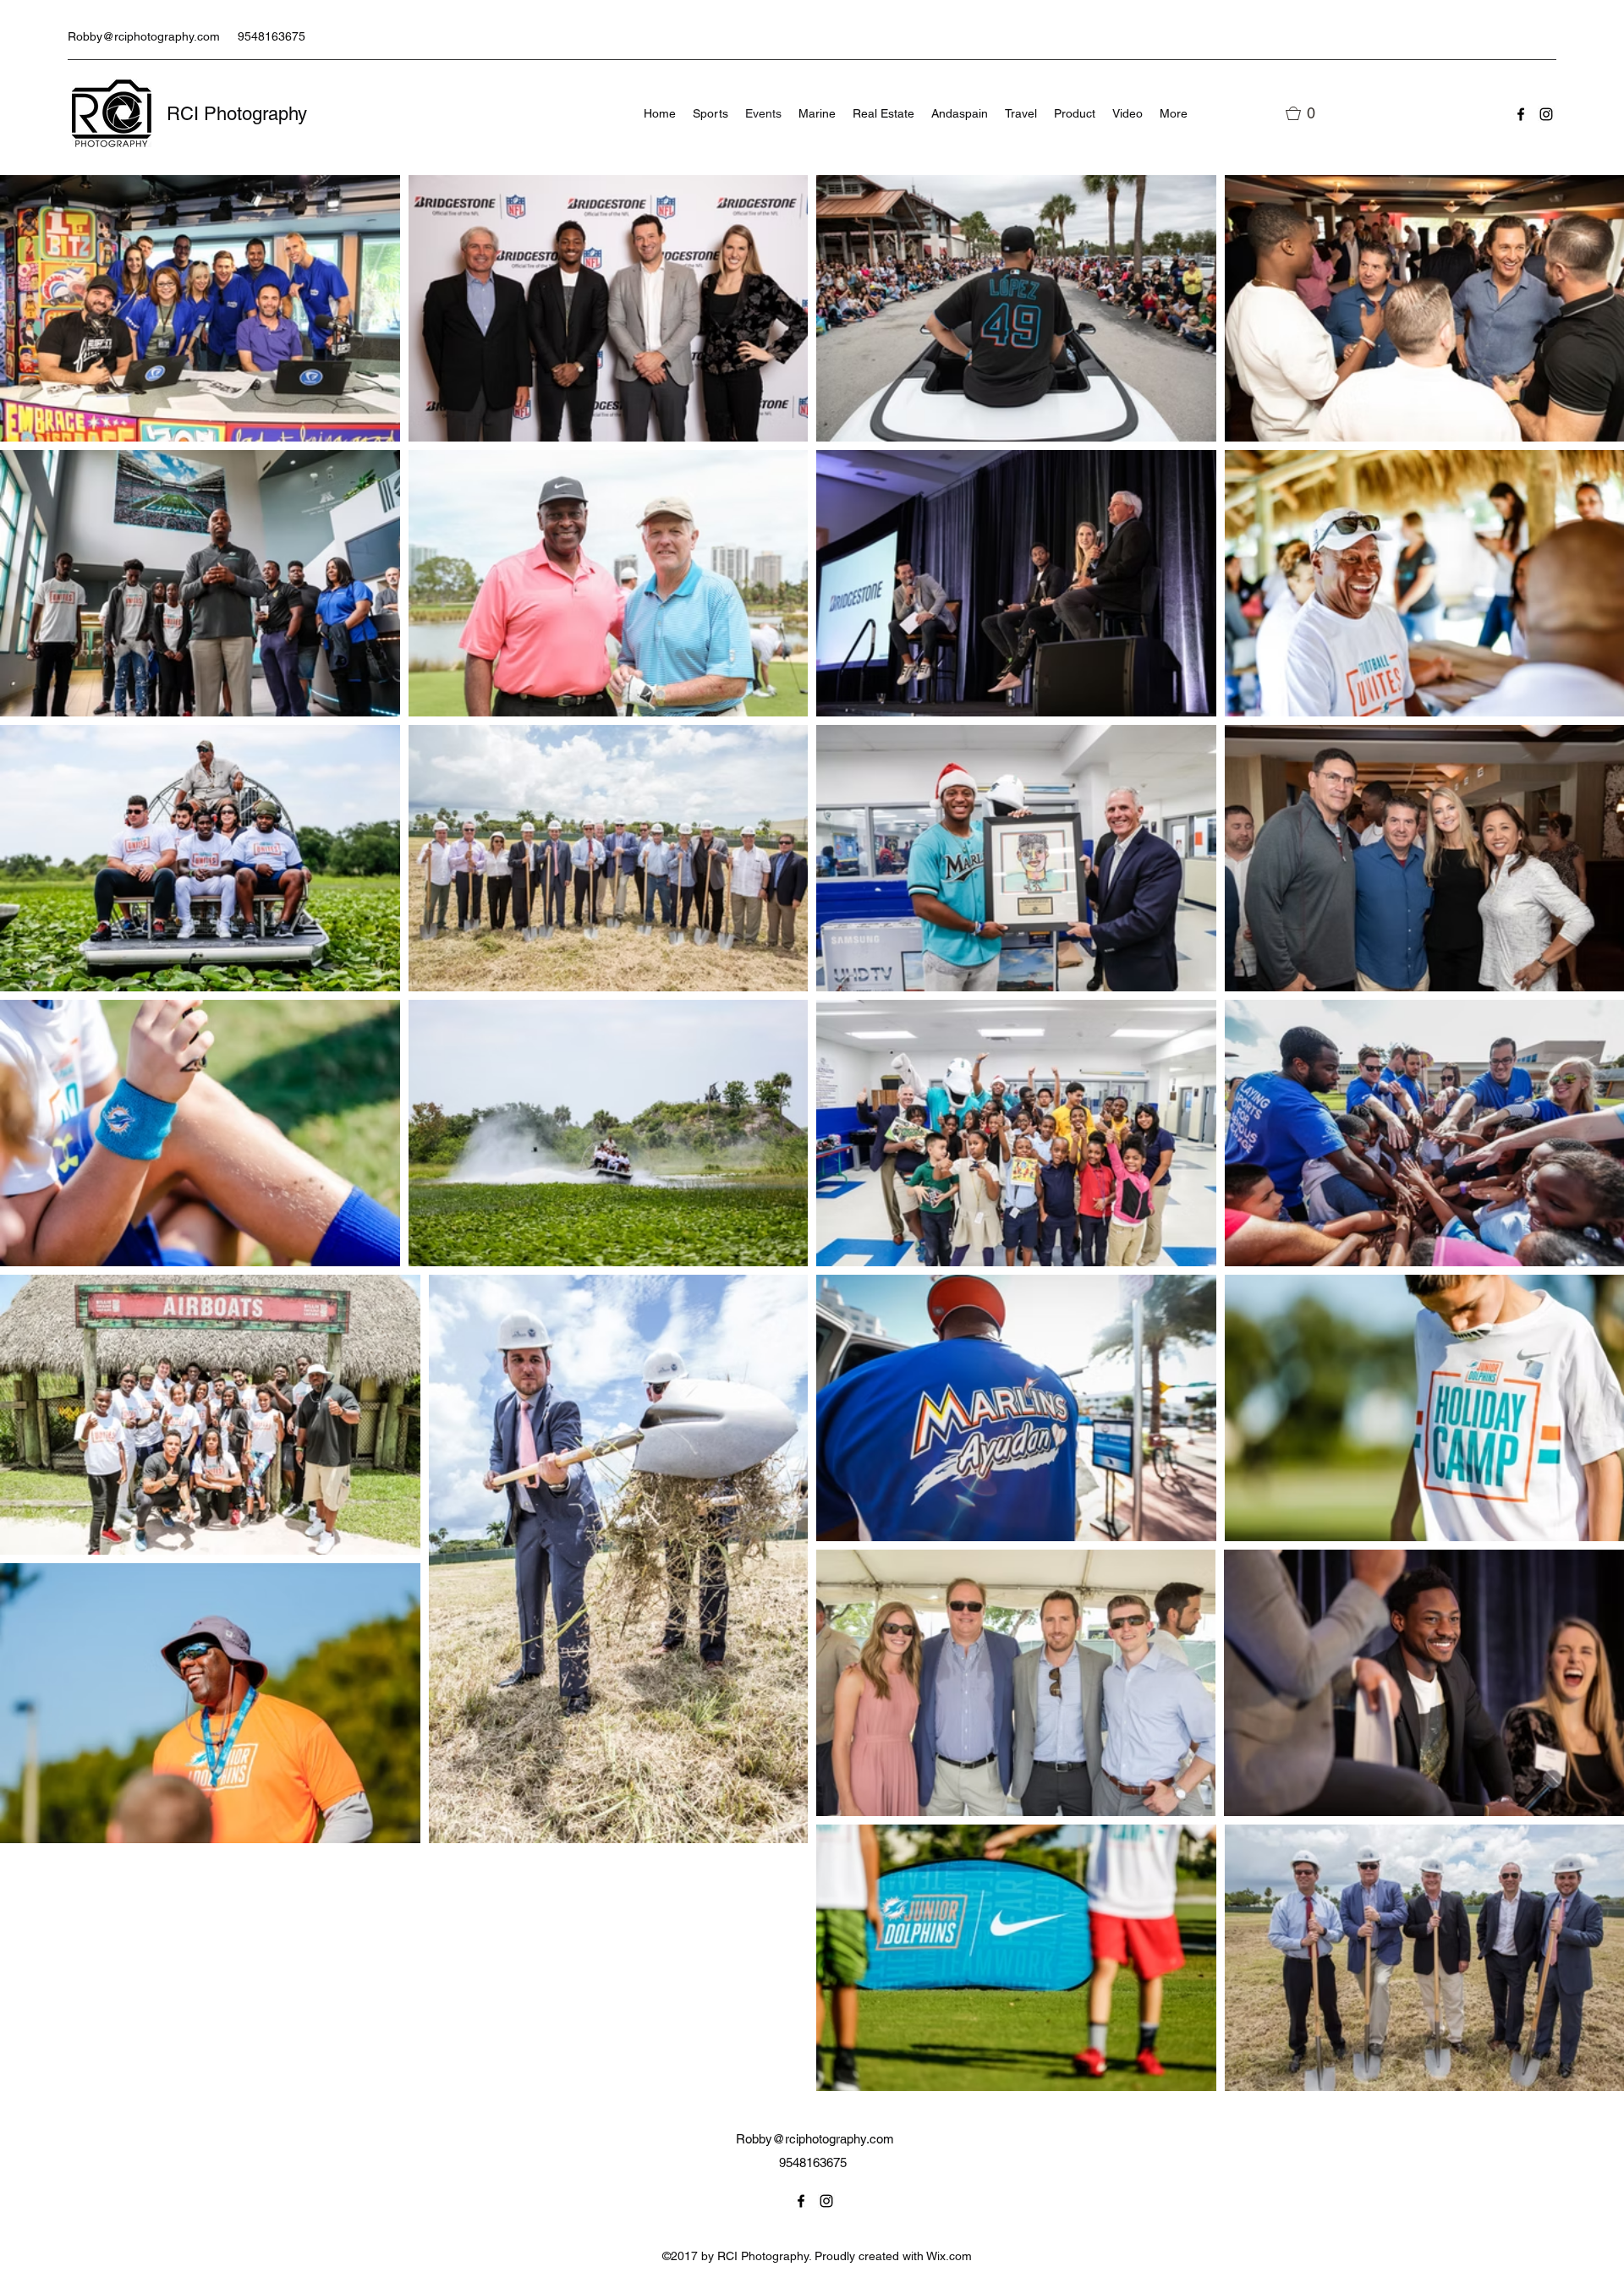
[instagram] (1546, 114)
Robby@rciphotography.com (144, 36)
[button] (1308, 113)
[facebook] (1521, 114)
